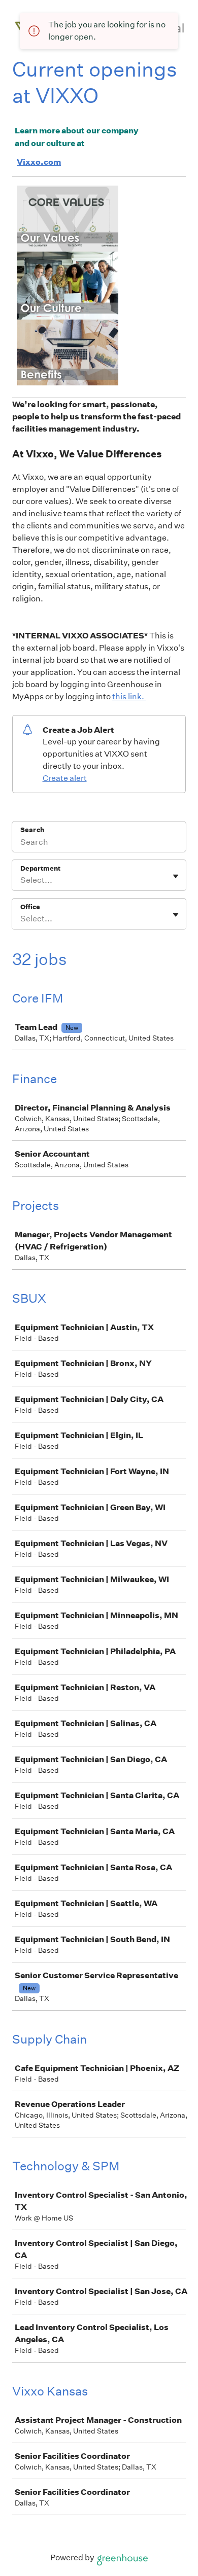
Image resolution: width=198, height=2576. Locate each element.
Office (30, 907)
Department (40, 868)
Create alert (65, 778)
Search (32, 830)
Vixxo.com (39, 162)
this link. (129, 696)
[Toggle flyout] (176, 876)
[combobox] (21, 880)
